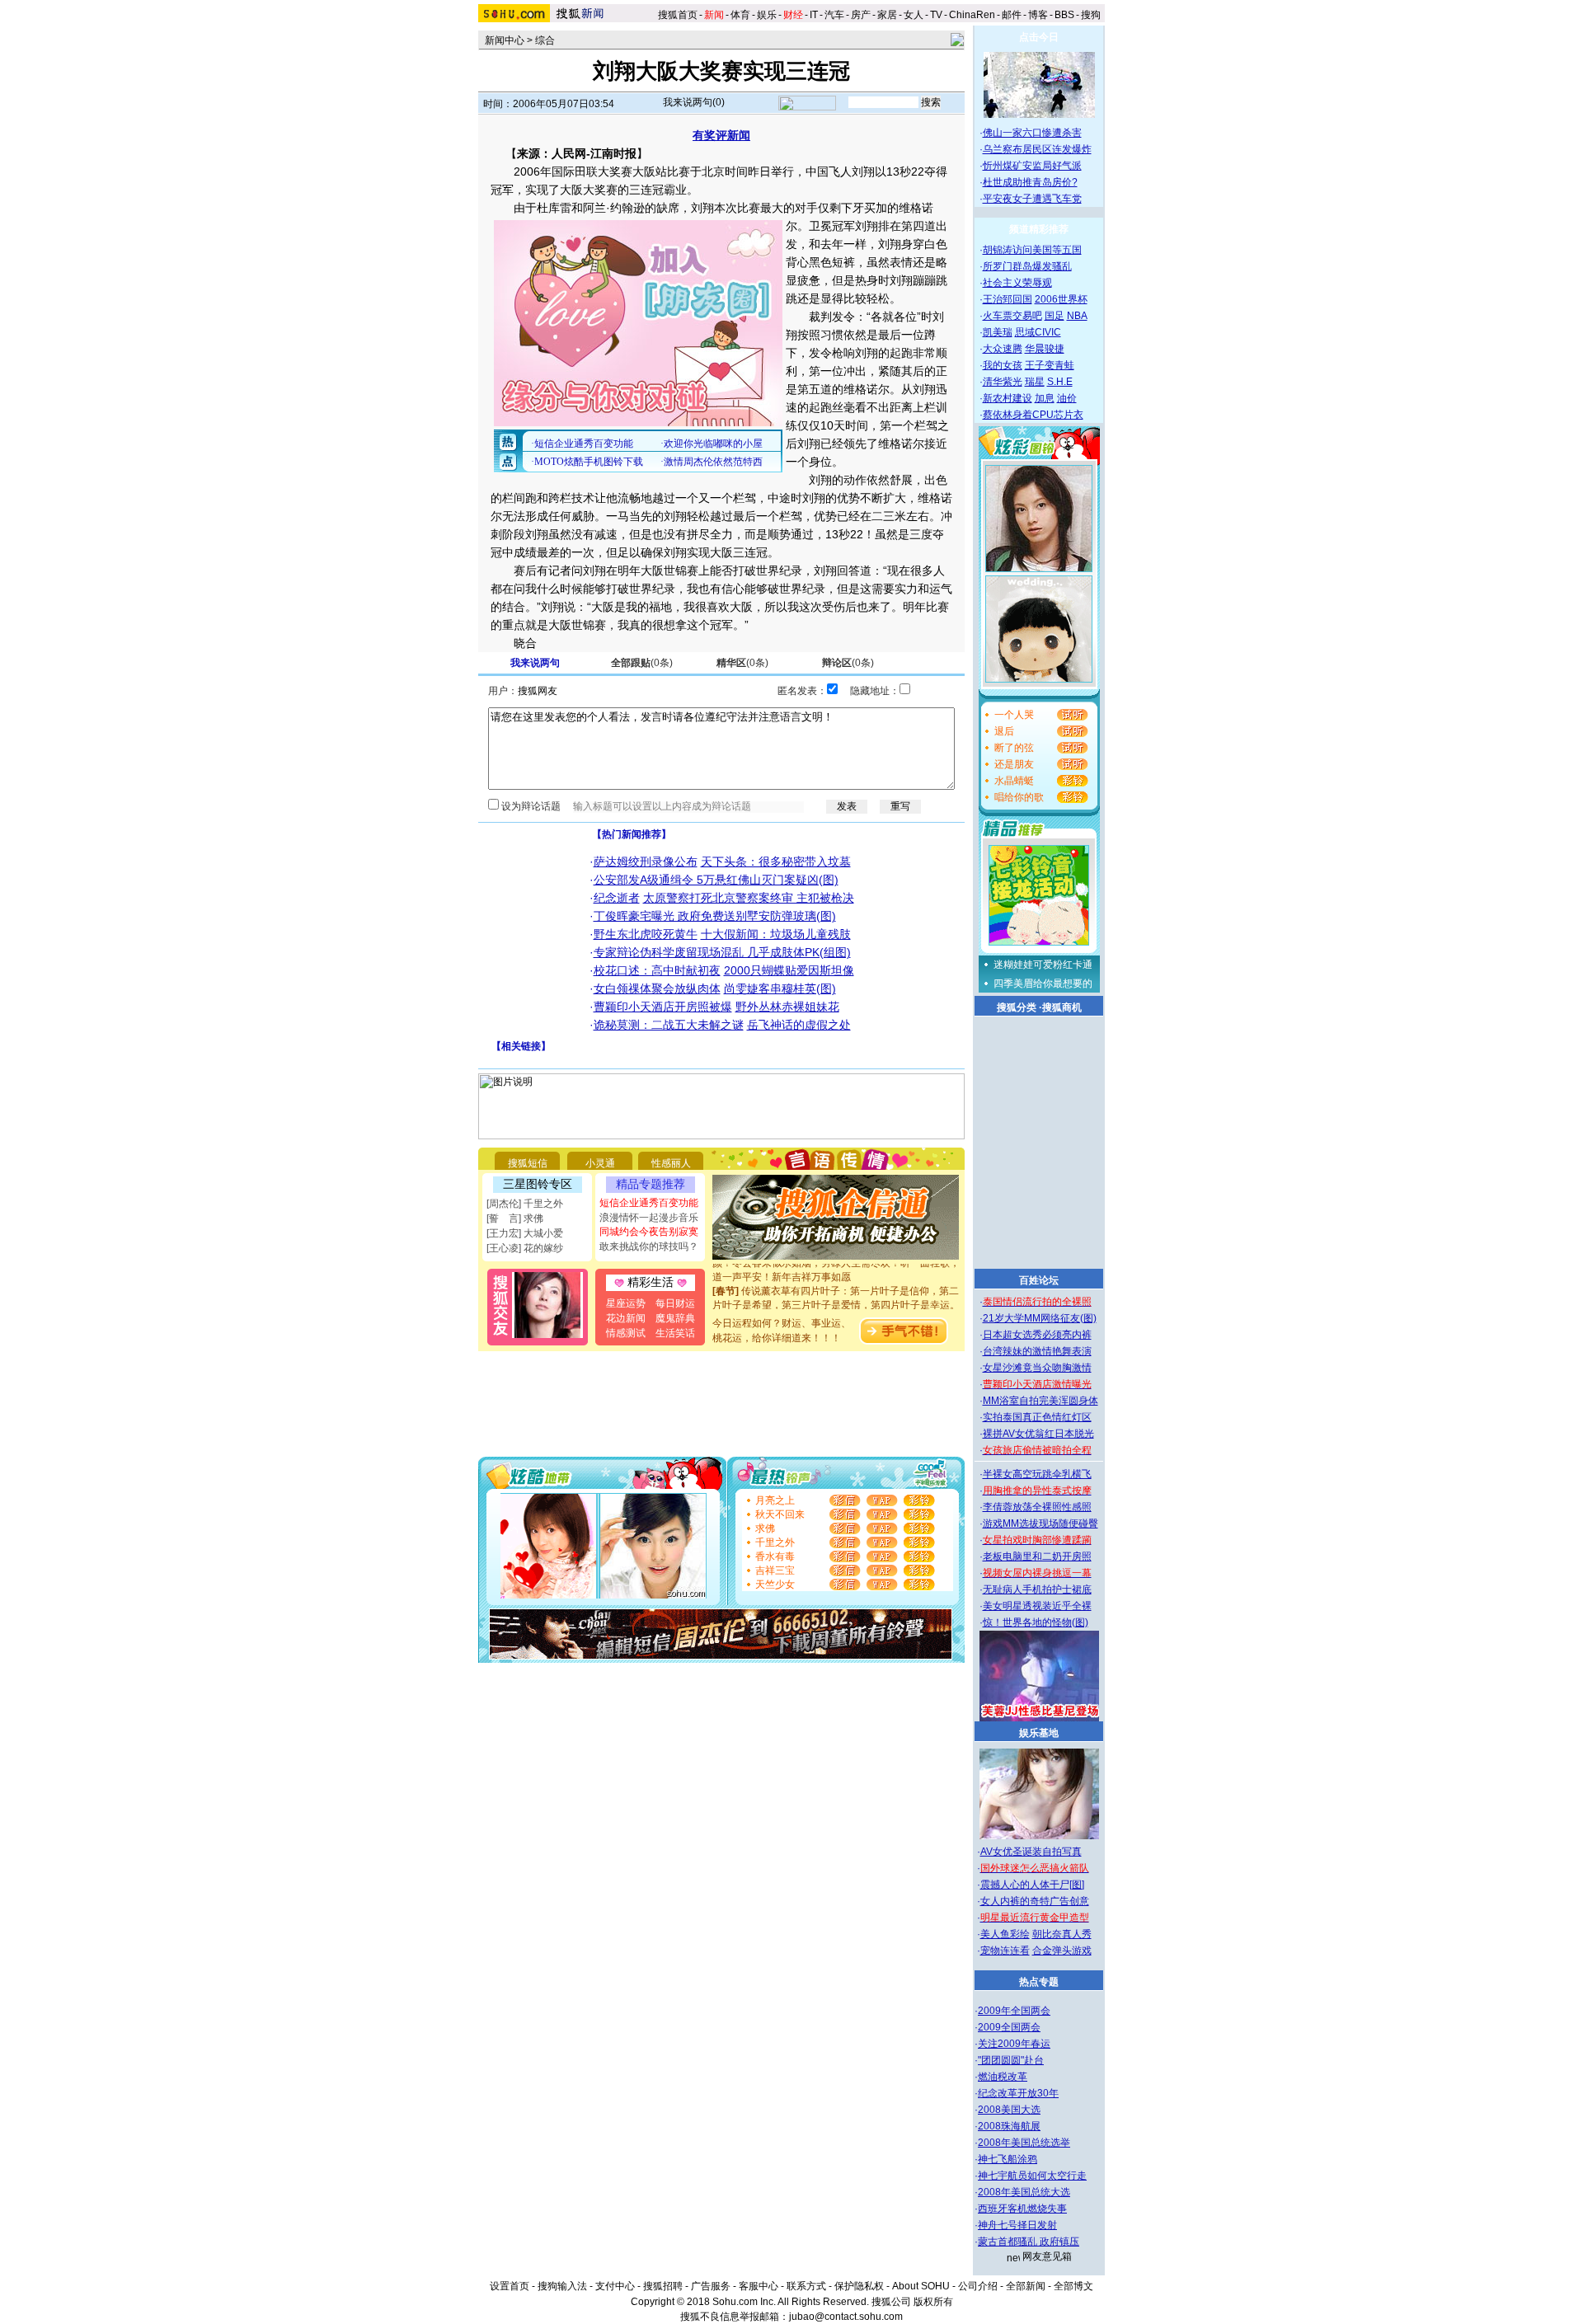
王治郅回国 (1008, 299)
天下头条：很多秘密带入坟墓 (776, 862)
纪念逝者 (617, 898)
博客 (1038, 15)
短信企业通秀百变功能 (649, 1203)
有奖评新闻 (721, 135)
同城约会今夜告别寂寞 (649, 1232)
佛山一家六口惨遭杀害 (1032, 133)
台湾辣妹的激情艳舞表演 (1037, 1351)
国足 (1055, 316)
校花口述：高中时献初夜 (657, 970)
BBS (1064, 15)
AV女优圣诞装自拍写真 (1031, 1852)
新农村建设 (1008, 398)
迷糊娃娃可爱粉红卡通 (1043, 965)
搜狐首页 (678, 15)
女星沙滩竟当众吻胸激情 (1037, 1368)
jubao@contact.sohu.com (846, 2317)
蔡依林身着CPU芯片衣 (1033, 415)
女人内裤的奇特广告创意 (1035, 1901)
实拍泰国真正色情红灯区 (1037, 1417)
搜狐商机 (1062, 1007)
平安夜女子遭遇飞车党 (1032, 199)
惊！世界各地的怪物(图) (1036, 1622)
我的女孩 (1003, 365)
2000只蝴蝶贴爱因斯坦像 (789, 970)
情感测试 (626, 1333)
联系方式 (806, 2286)
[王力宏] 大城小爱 (525, 1233)
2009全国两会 (1009, 2027)
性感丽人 (671, 1163)
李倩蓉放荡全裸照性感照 (1037, 1507)
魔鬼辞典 (675, 1318)
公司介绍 (978, 2286)
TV (936, 15)
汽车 (834, 15)
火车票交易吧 (1012, 316)
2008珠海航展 (1009, 2126)
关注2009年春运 (1014, 2044)
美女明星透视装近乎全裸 (1037, 1606)
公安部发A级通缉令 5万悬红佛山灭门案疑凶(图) (716, 880)
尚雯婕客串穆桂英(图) (780, 988)
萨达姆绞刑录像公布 (646, 862)
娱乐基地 (1039, 1733)
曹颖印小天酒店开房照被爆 (663, 1007)
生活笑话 (675, 1333)
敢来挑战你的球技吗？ (649, 1247)
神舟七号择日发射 (1017, 2225)
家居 (887, 15)
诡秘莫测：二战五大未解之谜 (669, 1025)
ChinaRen (972, 15)
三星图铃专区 (538, 1184)
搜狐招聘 (663, 2286)
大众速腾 (1003, 349)
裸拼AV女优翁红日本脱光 (1038, 1434)
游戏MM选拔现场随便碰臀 (1040, 1524)
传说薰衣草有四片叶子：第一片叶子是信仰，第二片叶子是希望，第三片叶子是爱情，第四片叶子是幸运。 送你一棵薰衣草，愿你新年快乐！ (836, 1291)
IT (814, 15)
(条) (642, 663)
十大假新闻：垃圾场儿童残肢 (776, 934)
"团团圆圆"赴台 (1011, 2060)
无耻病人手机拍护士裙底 (1037, 1589)
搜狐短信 (528, 1163)
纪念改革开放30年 (1018, 2093)
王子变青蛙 (1050, 365)
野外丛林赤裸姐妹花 (787, 1007)
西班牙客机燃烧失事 (1022, 2209)
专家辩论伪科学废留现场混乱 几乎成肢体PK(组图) (722, 952)
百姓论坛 (1039, 1280)
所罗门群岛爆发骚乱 (1027, 266)
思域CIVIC (1038, 332)
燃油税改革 (1003, 2077)
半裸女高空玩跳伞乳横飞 (1037, 1474)
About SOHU (921, 2286)
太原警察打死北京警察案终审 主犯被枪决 (749, 898)
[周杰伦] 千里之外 (525, 1204)
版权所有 (933, 2302)
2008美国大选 (1009, 2110)
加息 (1045, 398)
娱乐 (767, 15)
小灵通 (600, 1163)
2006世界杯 (1061, 299)
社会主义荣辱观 (1017, 283)
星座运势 (626, 1303)
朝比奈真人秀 (1062, 1934)
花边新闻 (626, 1318)
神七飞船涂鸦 (1008, 2159)
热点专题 (1039, 1982)
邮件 (1012, 15)
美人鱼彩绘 (1005, 1934)
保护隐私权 (859, 2286)
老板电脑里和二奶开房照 (1037, 1556)
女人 (914, 15)
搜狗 (1092, 15)
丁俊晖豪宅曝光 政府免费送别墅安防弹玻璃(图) (715, 916)
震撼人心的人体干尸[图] (1032, 1885)
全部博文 (1073, 2286)
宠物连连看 (1005, 1951)
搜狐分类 (1017, 1007)
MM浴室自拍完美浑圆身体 (1040, 1401)
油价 (1067, 398)
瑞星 (1035, 382)
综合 (545, 40)
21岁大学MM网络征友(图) (1040, 1318)
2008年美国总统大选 (1024, 2192)
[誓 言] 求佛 (515, 1218)
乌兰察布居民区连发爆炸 (1037, 149)
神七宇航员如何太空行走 (1032, 2176)
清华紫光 (1003, 382)
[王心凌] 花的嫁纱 (525, 1248)
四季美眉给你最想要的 (1043, 984)
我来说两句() (694, 102)
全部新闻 (1026, 2286)
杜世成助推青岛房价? (1030, 182)
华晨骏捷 (1045, 349)
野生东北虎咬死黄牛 (646, 934)
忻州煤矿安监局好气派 (1032, 166)
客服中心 (759, 2286)
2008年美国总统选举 (1024, 2143)
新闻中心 (505, 40)
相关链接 (521, 1046)
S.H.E (1060, 382)
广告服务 (711, 2286)
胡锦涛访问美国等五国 (1032, 250)
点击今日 (1039, 37)
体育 (740, 15)
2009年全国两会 (1014, 2011)
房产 (861, 15)
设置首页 (510, 2286)
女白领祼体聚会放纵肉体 (657, 988)
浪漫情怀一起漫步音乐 (649, 1218)
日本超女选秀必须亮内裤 (1037, 1335)
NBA (1077, 316)
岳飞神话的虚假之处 (799, 1025)
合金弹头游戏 (1062, 1951)
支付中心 (615, 2286)
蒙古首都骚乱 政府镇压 (1029, 2242)
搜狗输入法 (562, 2286)
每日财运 (675, 1303)
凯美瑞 (998, 332)
